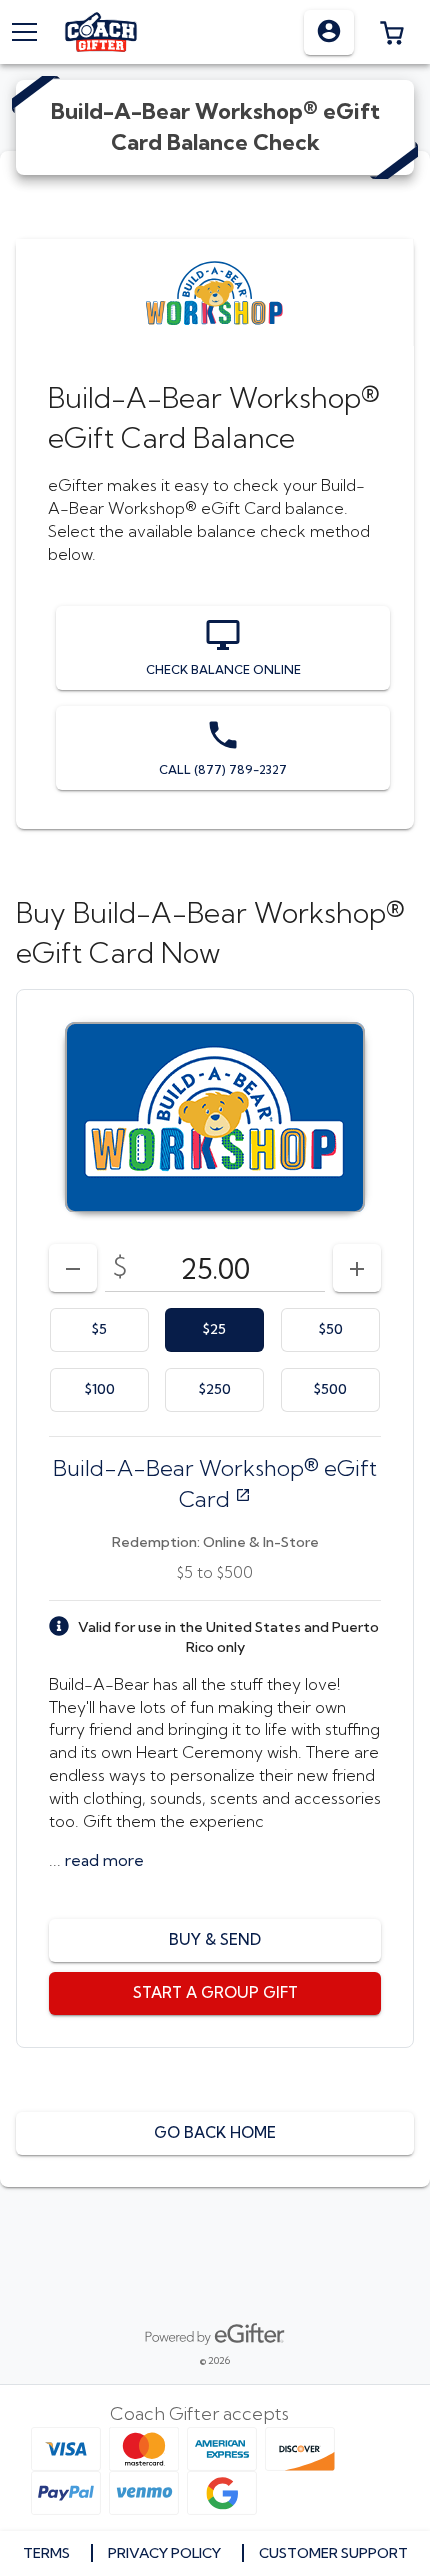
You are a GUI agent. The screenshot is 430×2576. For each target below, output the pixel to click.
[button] (392, 32)
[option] (99, 1330)
